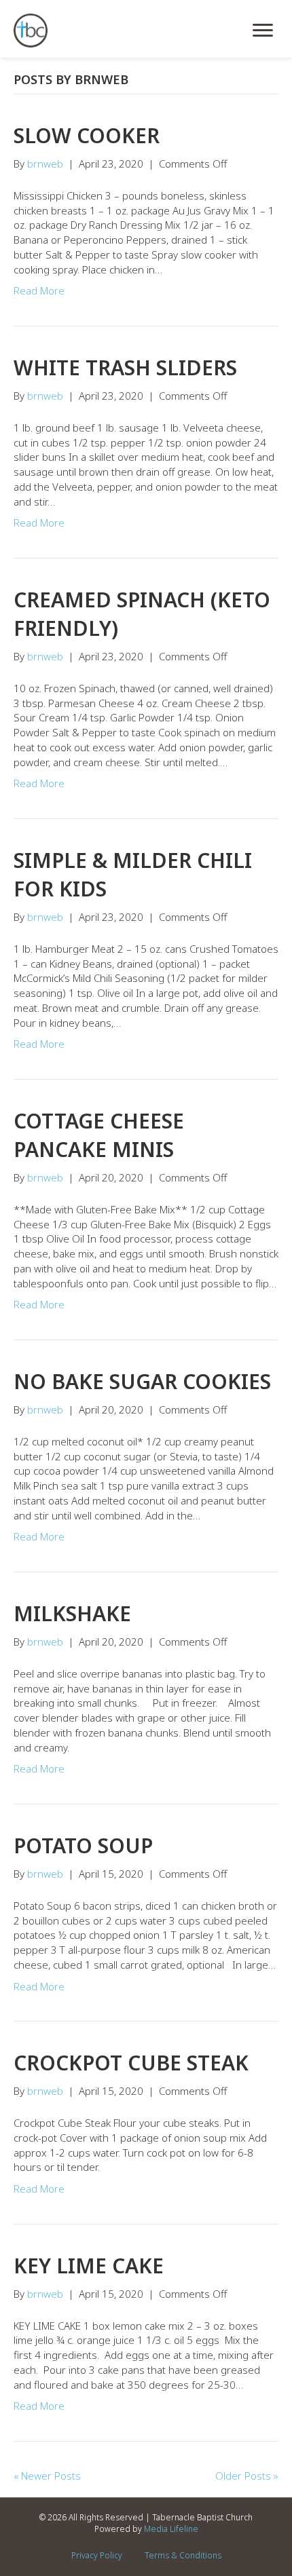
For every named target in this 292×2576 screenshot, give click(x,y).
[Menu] (263, 31)
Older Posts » (247, 2476)
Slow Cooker (87, 135)
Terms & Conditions (183, 2555)
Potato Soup (83, 1845)
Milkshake (72, 1613)
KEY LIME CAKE (89, 2266)
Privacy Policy (97, 2555)
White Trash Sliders (125, 367)
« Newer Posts (47, 2476)
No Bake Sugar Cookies (142, 1381)
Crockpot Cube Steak (131, 2063)
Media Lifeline (171, 2529)
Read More (39, 290)
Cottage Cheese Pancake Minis (99, 1135)
